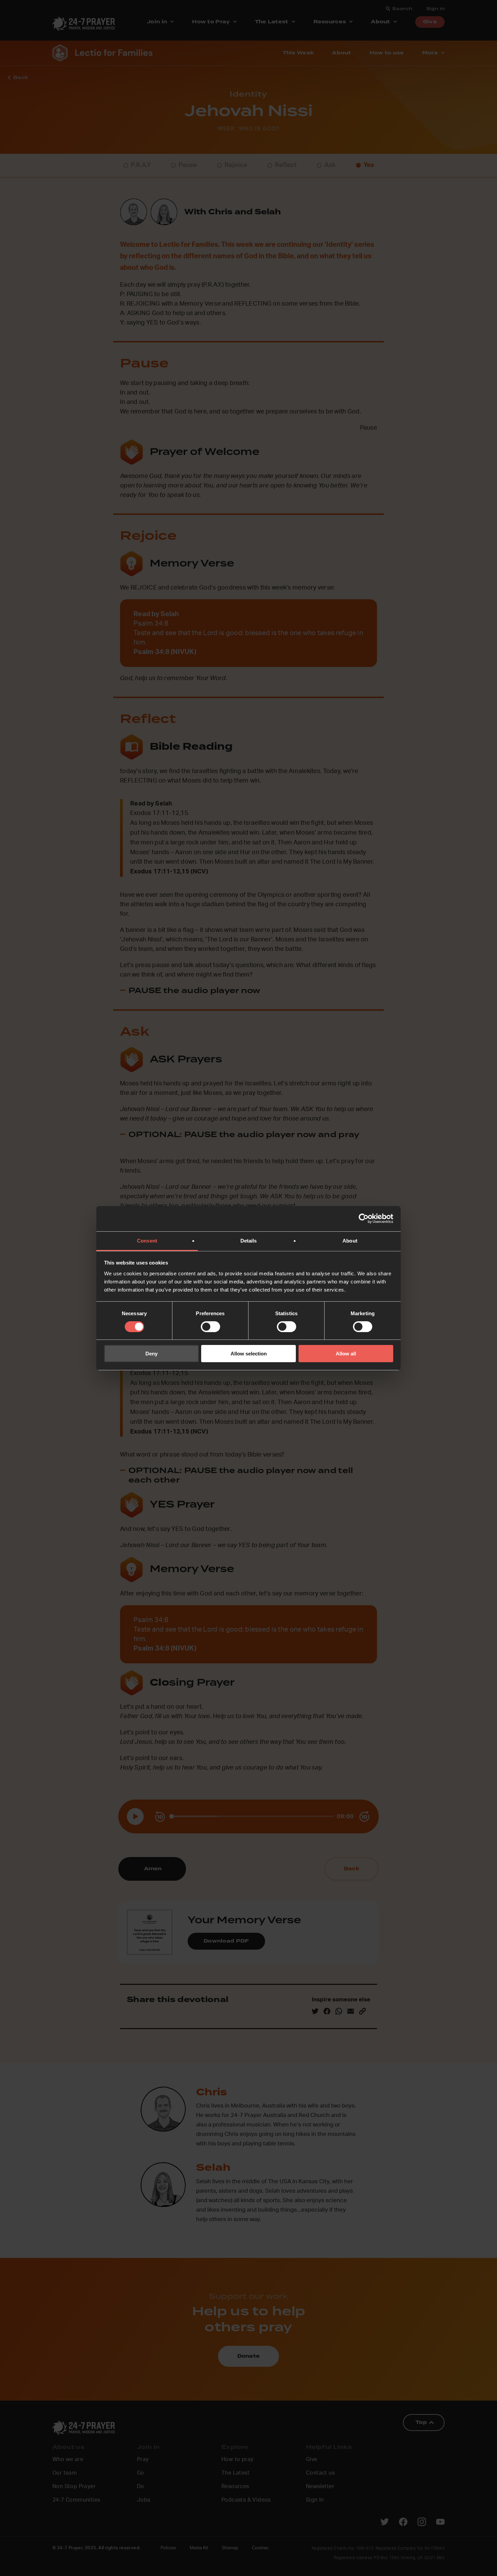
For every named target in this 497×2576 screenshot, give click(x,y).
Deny (151, 1354)
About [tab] (350, 1240)
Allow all (346, 1354)
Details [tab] (249, 1240)
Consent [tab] (147, 1240)
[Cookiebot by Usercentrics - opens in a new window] (364, 1219)
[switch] (210, 1327)
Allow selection (249, 1354)
